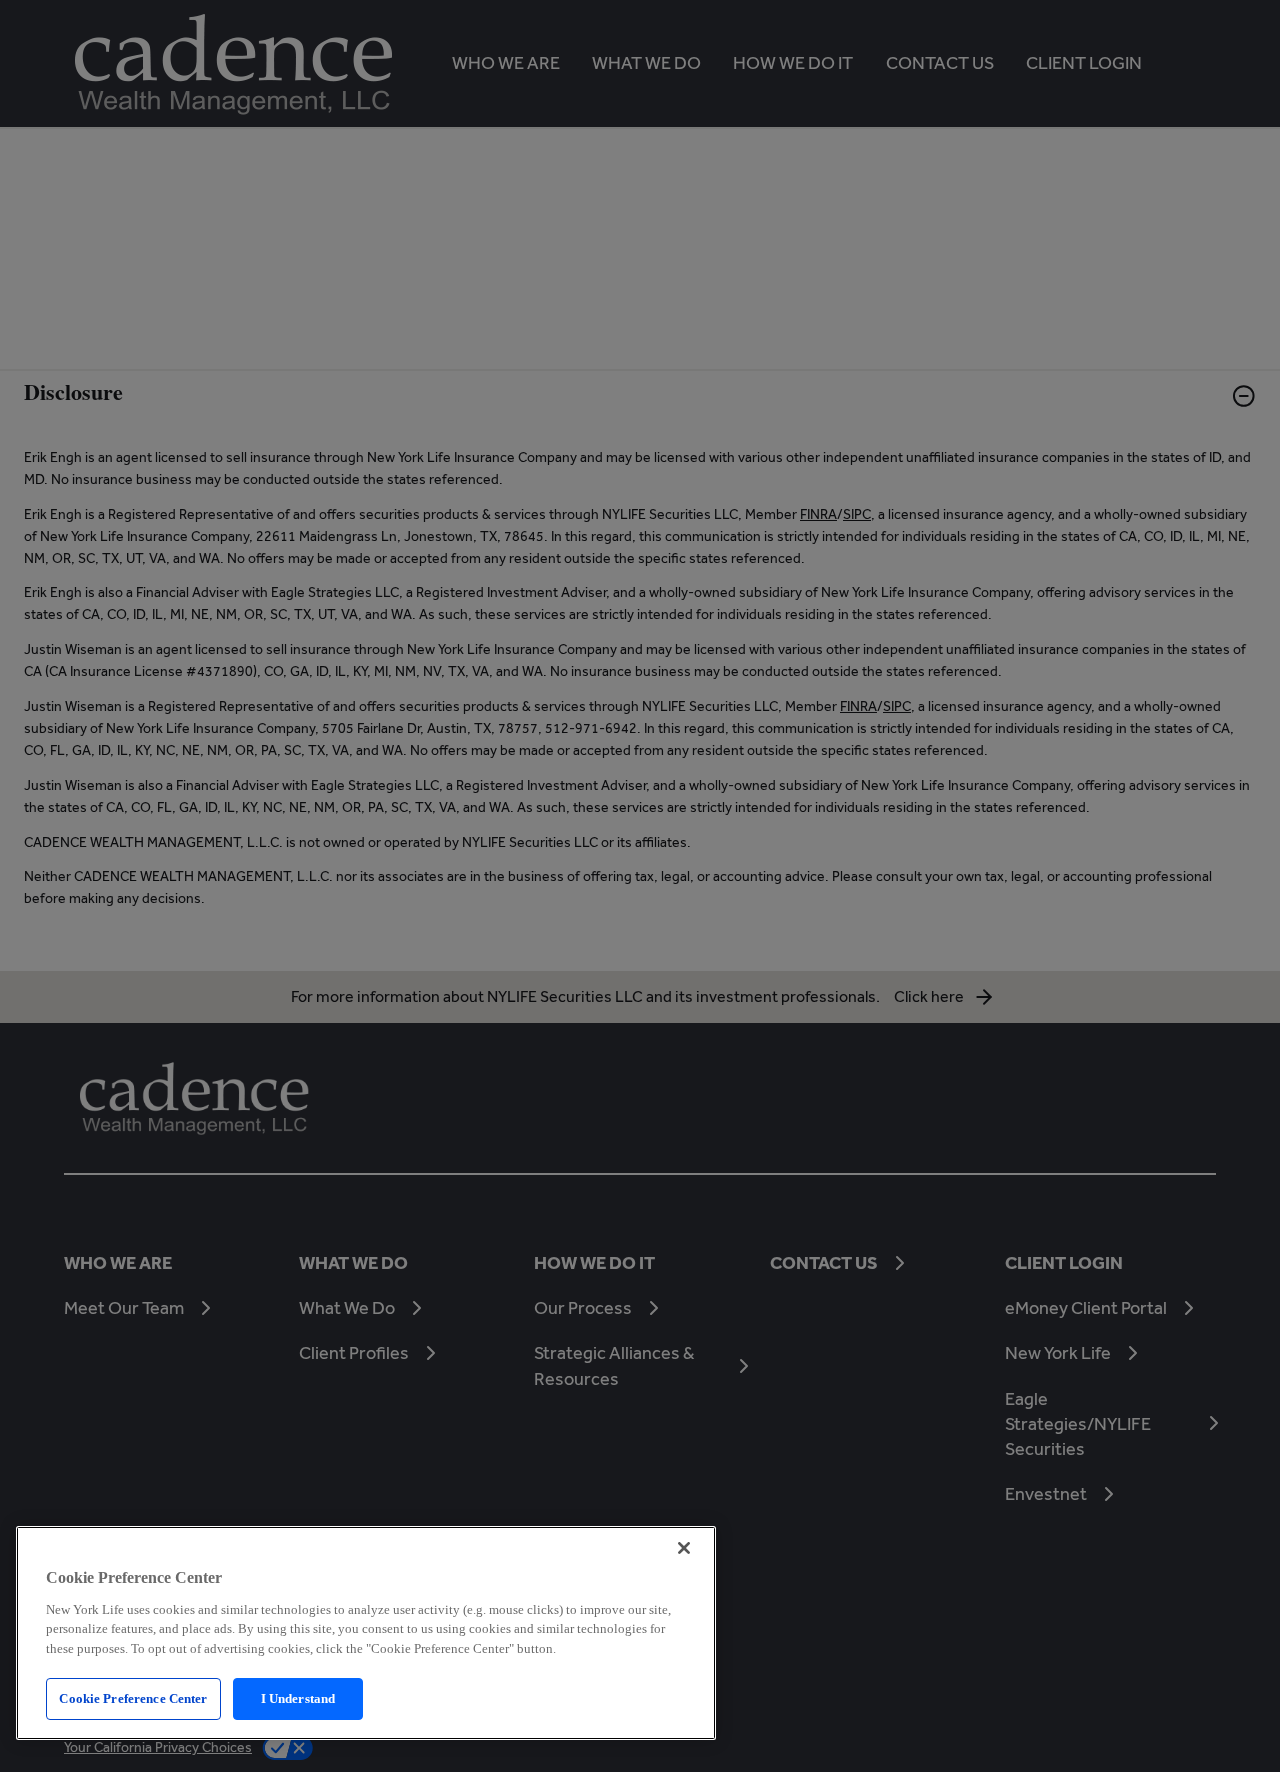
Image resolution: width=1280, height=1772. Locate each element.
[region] (366, 1633)
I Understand (298, 1698)
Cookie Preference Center (133, 1698)
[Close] (684, 1548)
